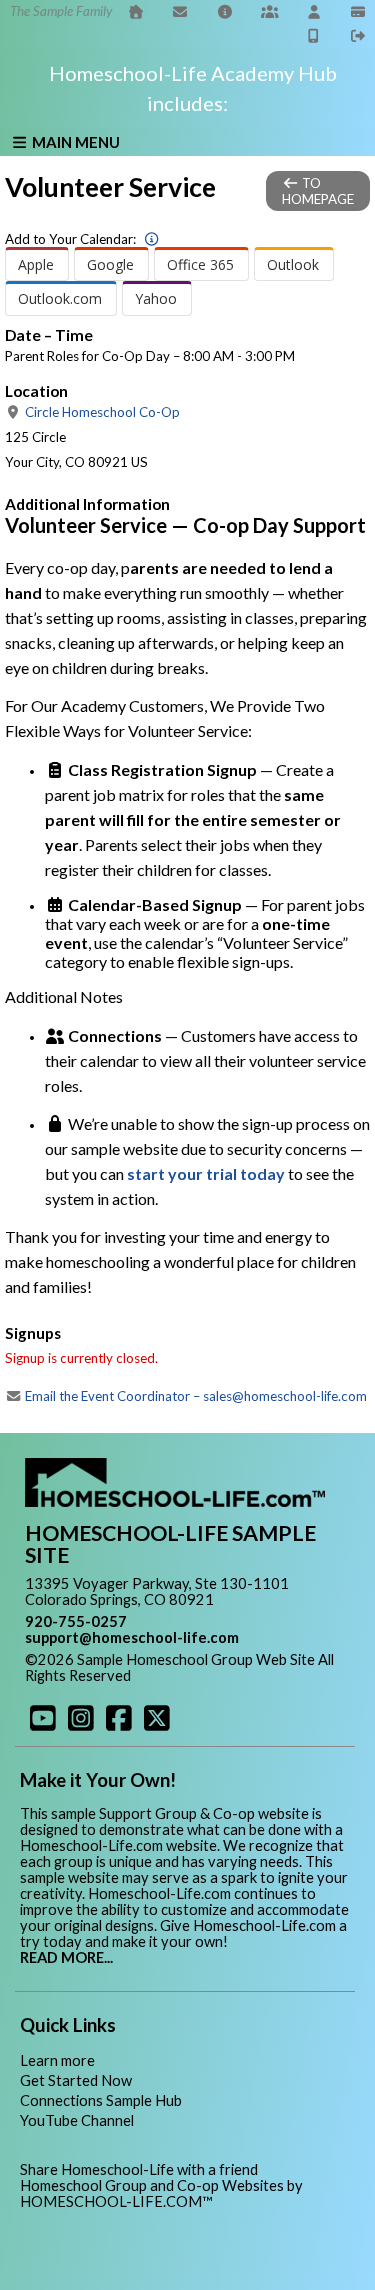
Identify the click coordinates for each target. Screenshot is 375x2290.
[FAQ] (225, 11)
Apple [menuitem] (36, 264)
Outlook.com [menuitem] (60, 298)
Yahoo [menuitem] (156, 298)
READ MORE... (66, 1957)
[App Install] (314, 35)
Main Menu (74, 142)
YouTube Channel (77, 2120)
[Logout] (359, 35)
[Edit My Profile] (314, 11)
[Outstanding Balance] (359, 11)
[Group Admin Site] (270, 11)
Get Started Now (76, 2080)
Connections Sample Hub (101, 2100)
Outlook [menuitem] (293, 264)
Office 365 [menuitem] (200, 264)
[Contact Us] (181, 11)
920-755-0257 (76, 1621)
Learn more (57, 2060)
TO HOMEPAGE (318, 191)
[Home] (136, 11)
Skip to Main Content (218, 1675)
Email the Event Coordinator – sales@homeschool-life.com (194, 1396)
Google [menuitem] (110, 264)
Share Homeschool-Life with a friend (139, 2169)
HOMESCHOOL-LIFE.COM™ (116, 2201)
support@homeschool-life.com (132, 1637)
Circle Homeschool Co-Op (101, 412)
